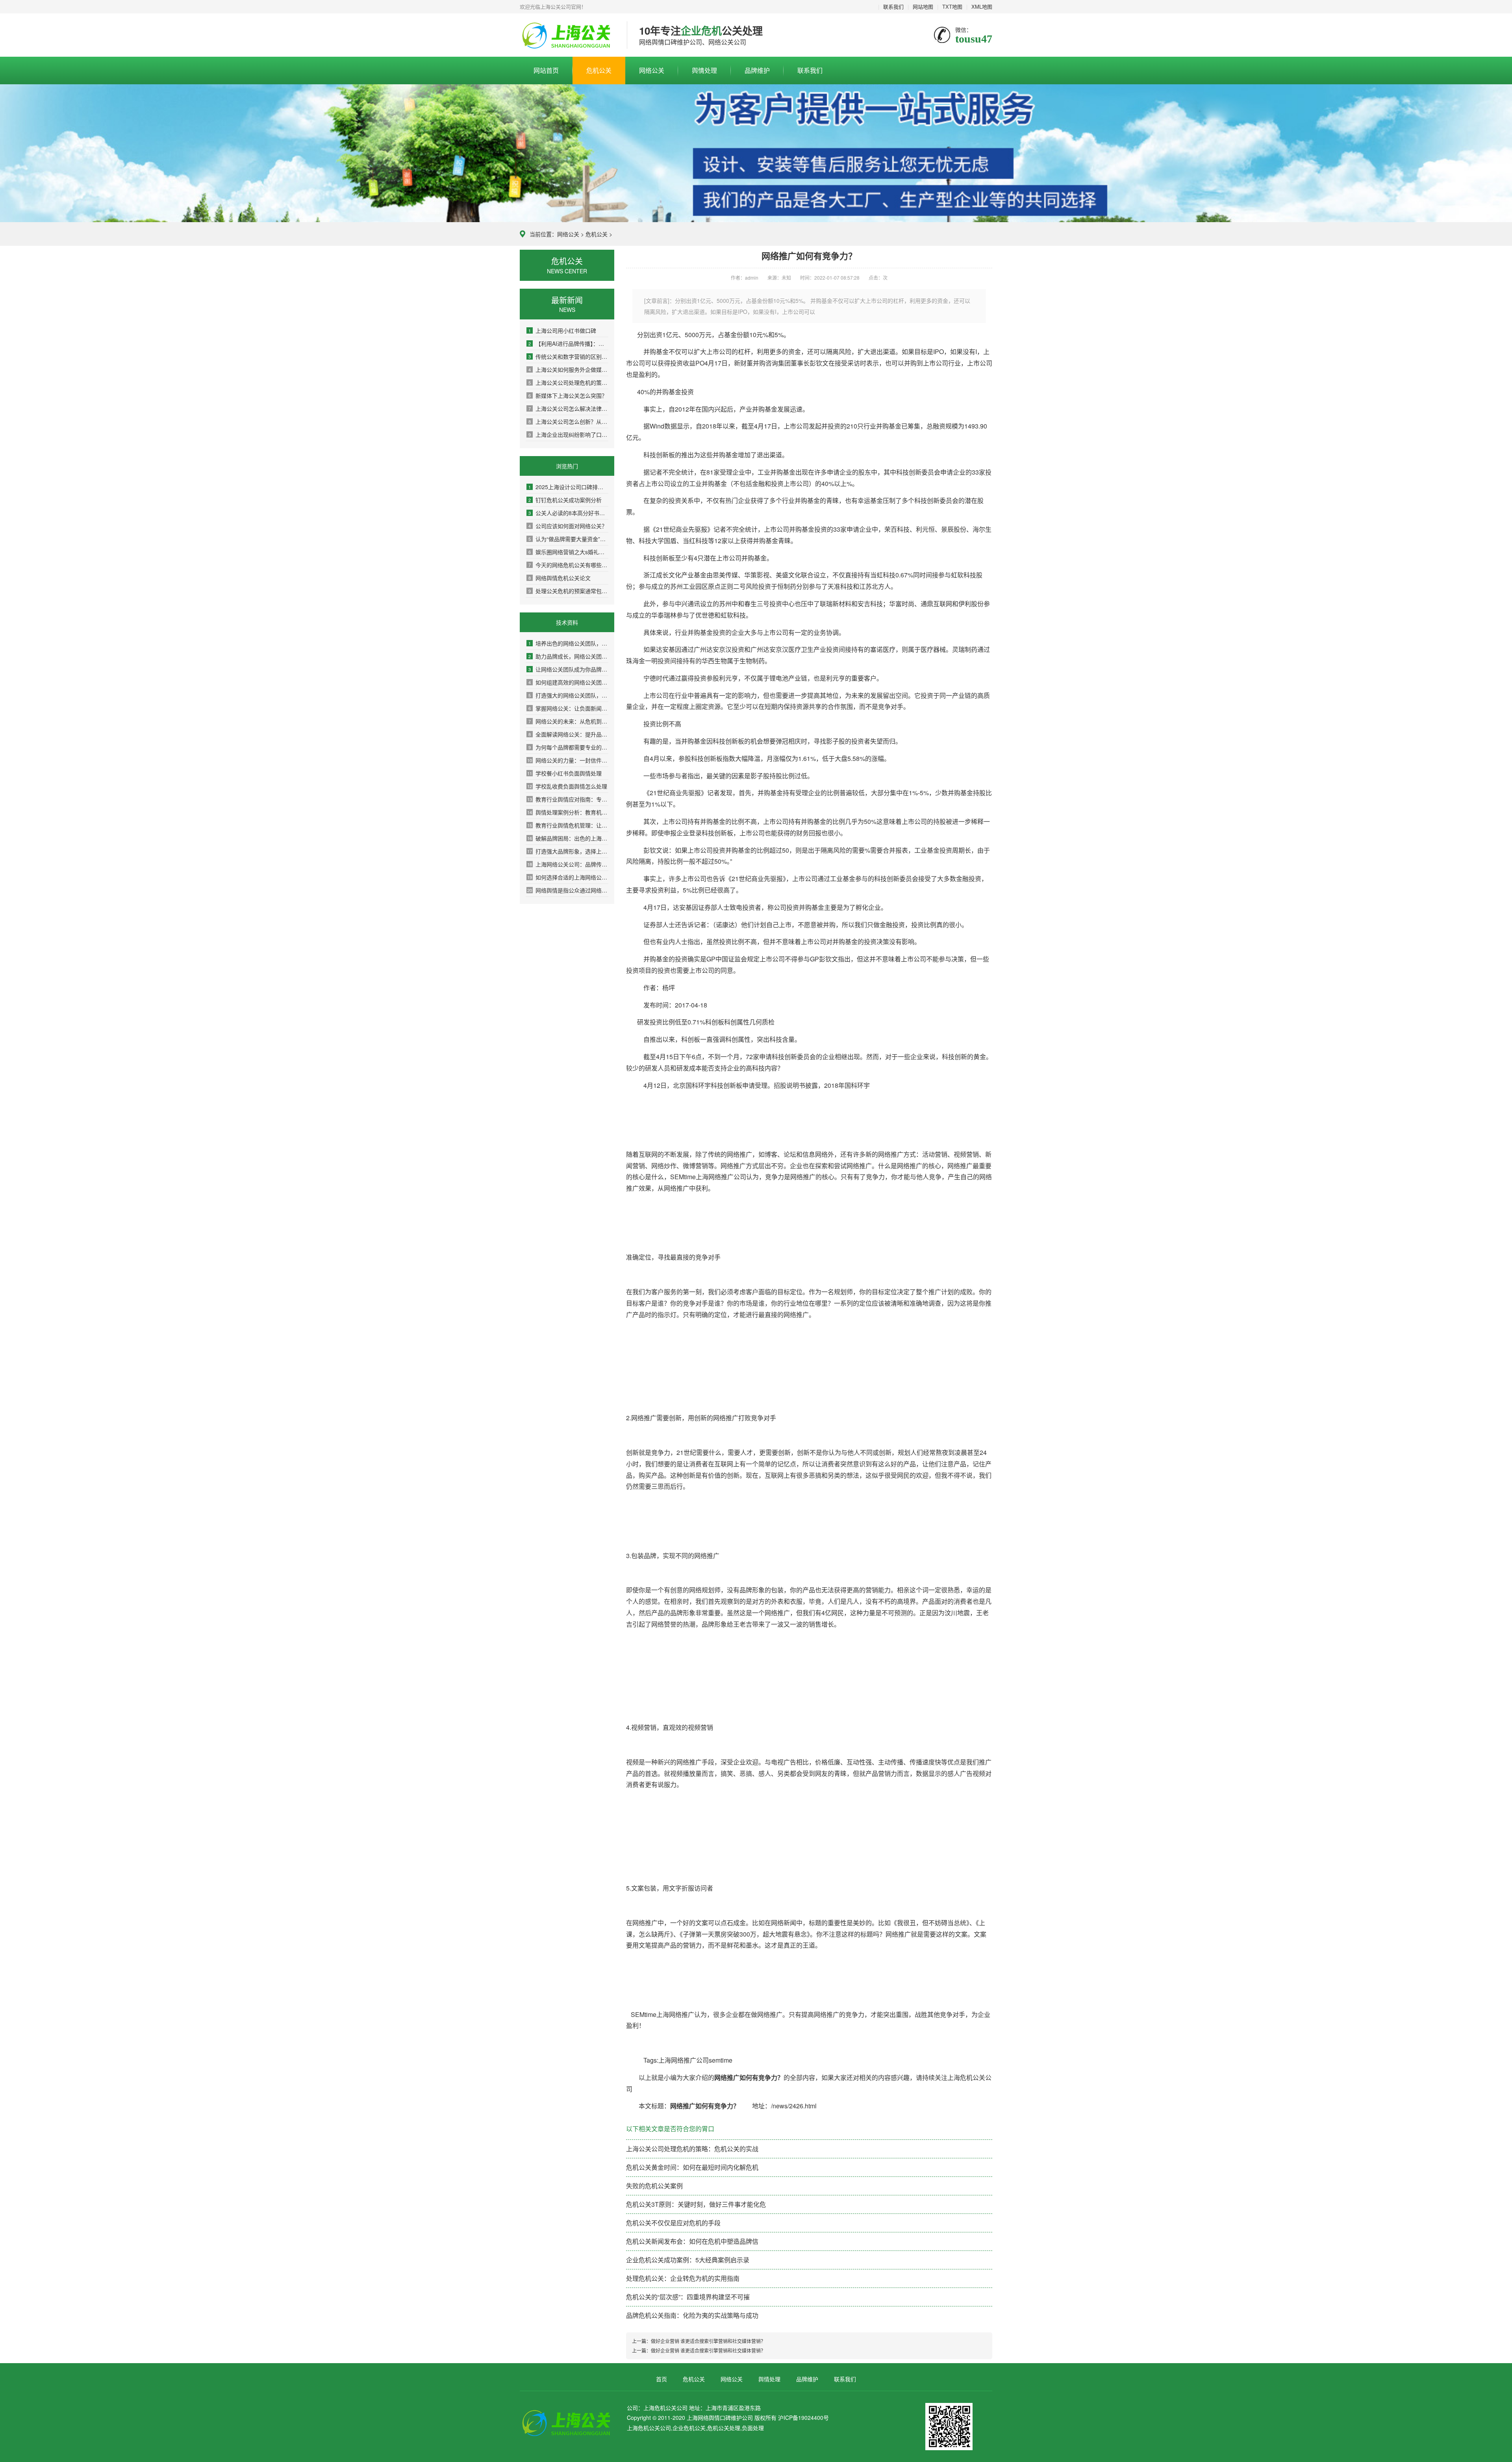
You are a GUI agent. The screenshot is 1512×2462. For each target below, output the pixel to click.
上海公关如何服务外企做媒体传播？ (568, 369)
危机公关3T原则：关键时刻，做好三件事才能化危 (696, 2204)
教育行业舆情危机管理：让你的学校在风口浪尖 (568, 825)
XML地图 (982, 6)
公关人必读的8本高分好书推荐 (568, 513)
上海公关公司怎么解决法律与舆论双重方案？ (568, 408)
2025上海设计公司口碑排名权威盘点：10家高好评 (568, 487)
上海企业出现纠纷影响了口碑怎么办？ (568, 434)
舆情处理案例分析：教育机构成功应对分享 (568, 812)
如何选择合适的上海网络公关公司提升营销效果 (568, 877)
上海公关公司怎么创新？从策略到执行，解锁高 (568, 421)
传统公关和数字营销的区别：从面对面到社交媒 (568, 356)
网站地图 (923, 6)
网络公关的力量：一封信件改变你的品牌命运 (568, 760)
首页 (661, 2379)
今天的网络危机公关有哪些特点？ (568, 565)
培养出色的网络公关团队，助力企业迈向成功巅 (568, 643)
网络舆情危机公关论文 (560, 578)
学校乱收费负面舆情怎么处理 (567, 786)
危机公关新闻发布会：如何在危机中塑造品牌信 (692, 2241)
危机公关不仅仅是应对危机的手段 (673, 2223)
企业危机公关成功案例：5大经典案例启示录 (688, 2260)
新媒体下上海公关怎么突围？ (568, 395)
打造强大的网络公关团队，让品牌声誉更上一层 (568, 695)
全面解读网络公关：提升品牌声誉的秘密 (568, 734)
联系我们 (893, 6)
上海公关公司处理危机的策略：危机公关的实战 (568, 382)
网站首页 (546, 70)
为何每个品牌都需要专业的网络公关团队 (568, 747)
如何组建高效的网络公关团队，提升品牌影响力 (568, 682)
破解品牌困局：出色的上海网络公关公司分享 (568, 838)
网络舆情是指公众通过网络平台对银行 (568, 890)
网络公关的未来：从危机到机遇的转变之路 (568, 721)
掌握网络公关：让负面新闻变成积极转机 (568, 708)
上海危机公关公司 (567, 35)
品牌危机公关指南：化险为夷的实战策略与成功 (692, 2315)
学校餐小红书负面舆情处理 (564, 773)
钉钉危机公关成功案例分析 (565, 500)
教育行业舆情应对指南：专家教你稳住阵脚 (568, 799)
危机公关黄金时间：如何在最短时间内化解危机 (692, 2167)
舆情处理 (704, 70)
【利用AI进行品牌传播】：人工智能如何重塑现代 (568, 343)
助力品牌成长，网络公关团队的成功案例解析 (568, 656)
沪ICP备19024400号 (803, 2417)
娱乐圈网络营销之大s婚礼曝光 (568, 552)
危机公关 (599, 70)
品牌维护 (757, 70)
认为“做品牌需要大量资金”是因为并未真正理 (568, 539)
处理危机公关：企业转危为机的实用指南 (683, 2278)
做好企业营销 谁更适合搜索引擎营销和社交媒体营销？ (708, 2341)
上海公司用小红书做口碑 (562, 330)
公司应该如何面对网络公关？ (568, 526)
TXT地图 (952, 6)
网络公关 (652, 70)
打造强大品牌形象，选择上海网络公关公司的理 (568, 851)
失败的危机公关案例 (654, 2186)
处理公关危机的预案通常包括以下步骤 (568, 591)
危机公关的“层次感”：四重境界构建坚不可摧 (688, 2297)
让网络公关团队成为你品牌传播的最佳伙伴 (568, 669)
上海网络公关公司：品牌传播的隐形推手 (568, 864)
